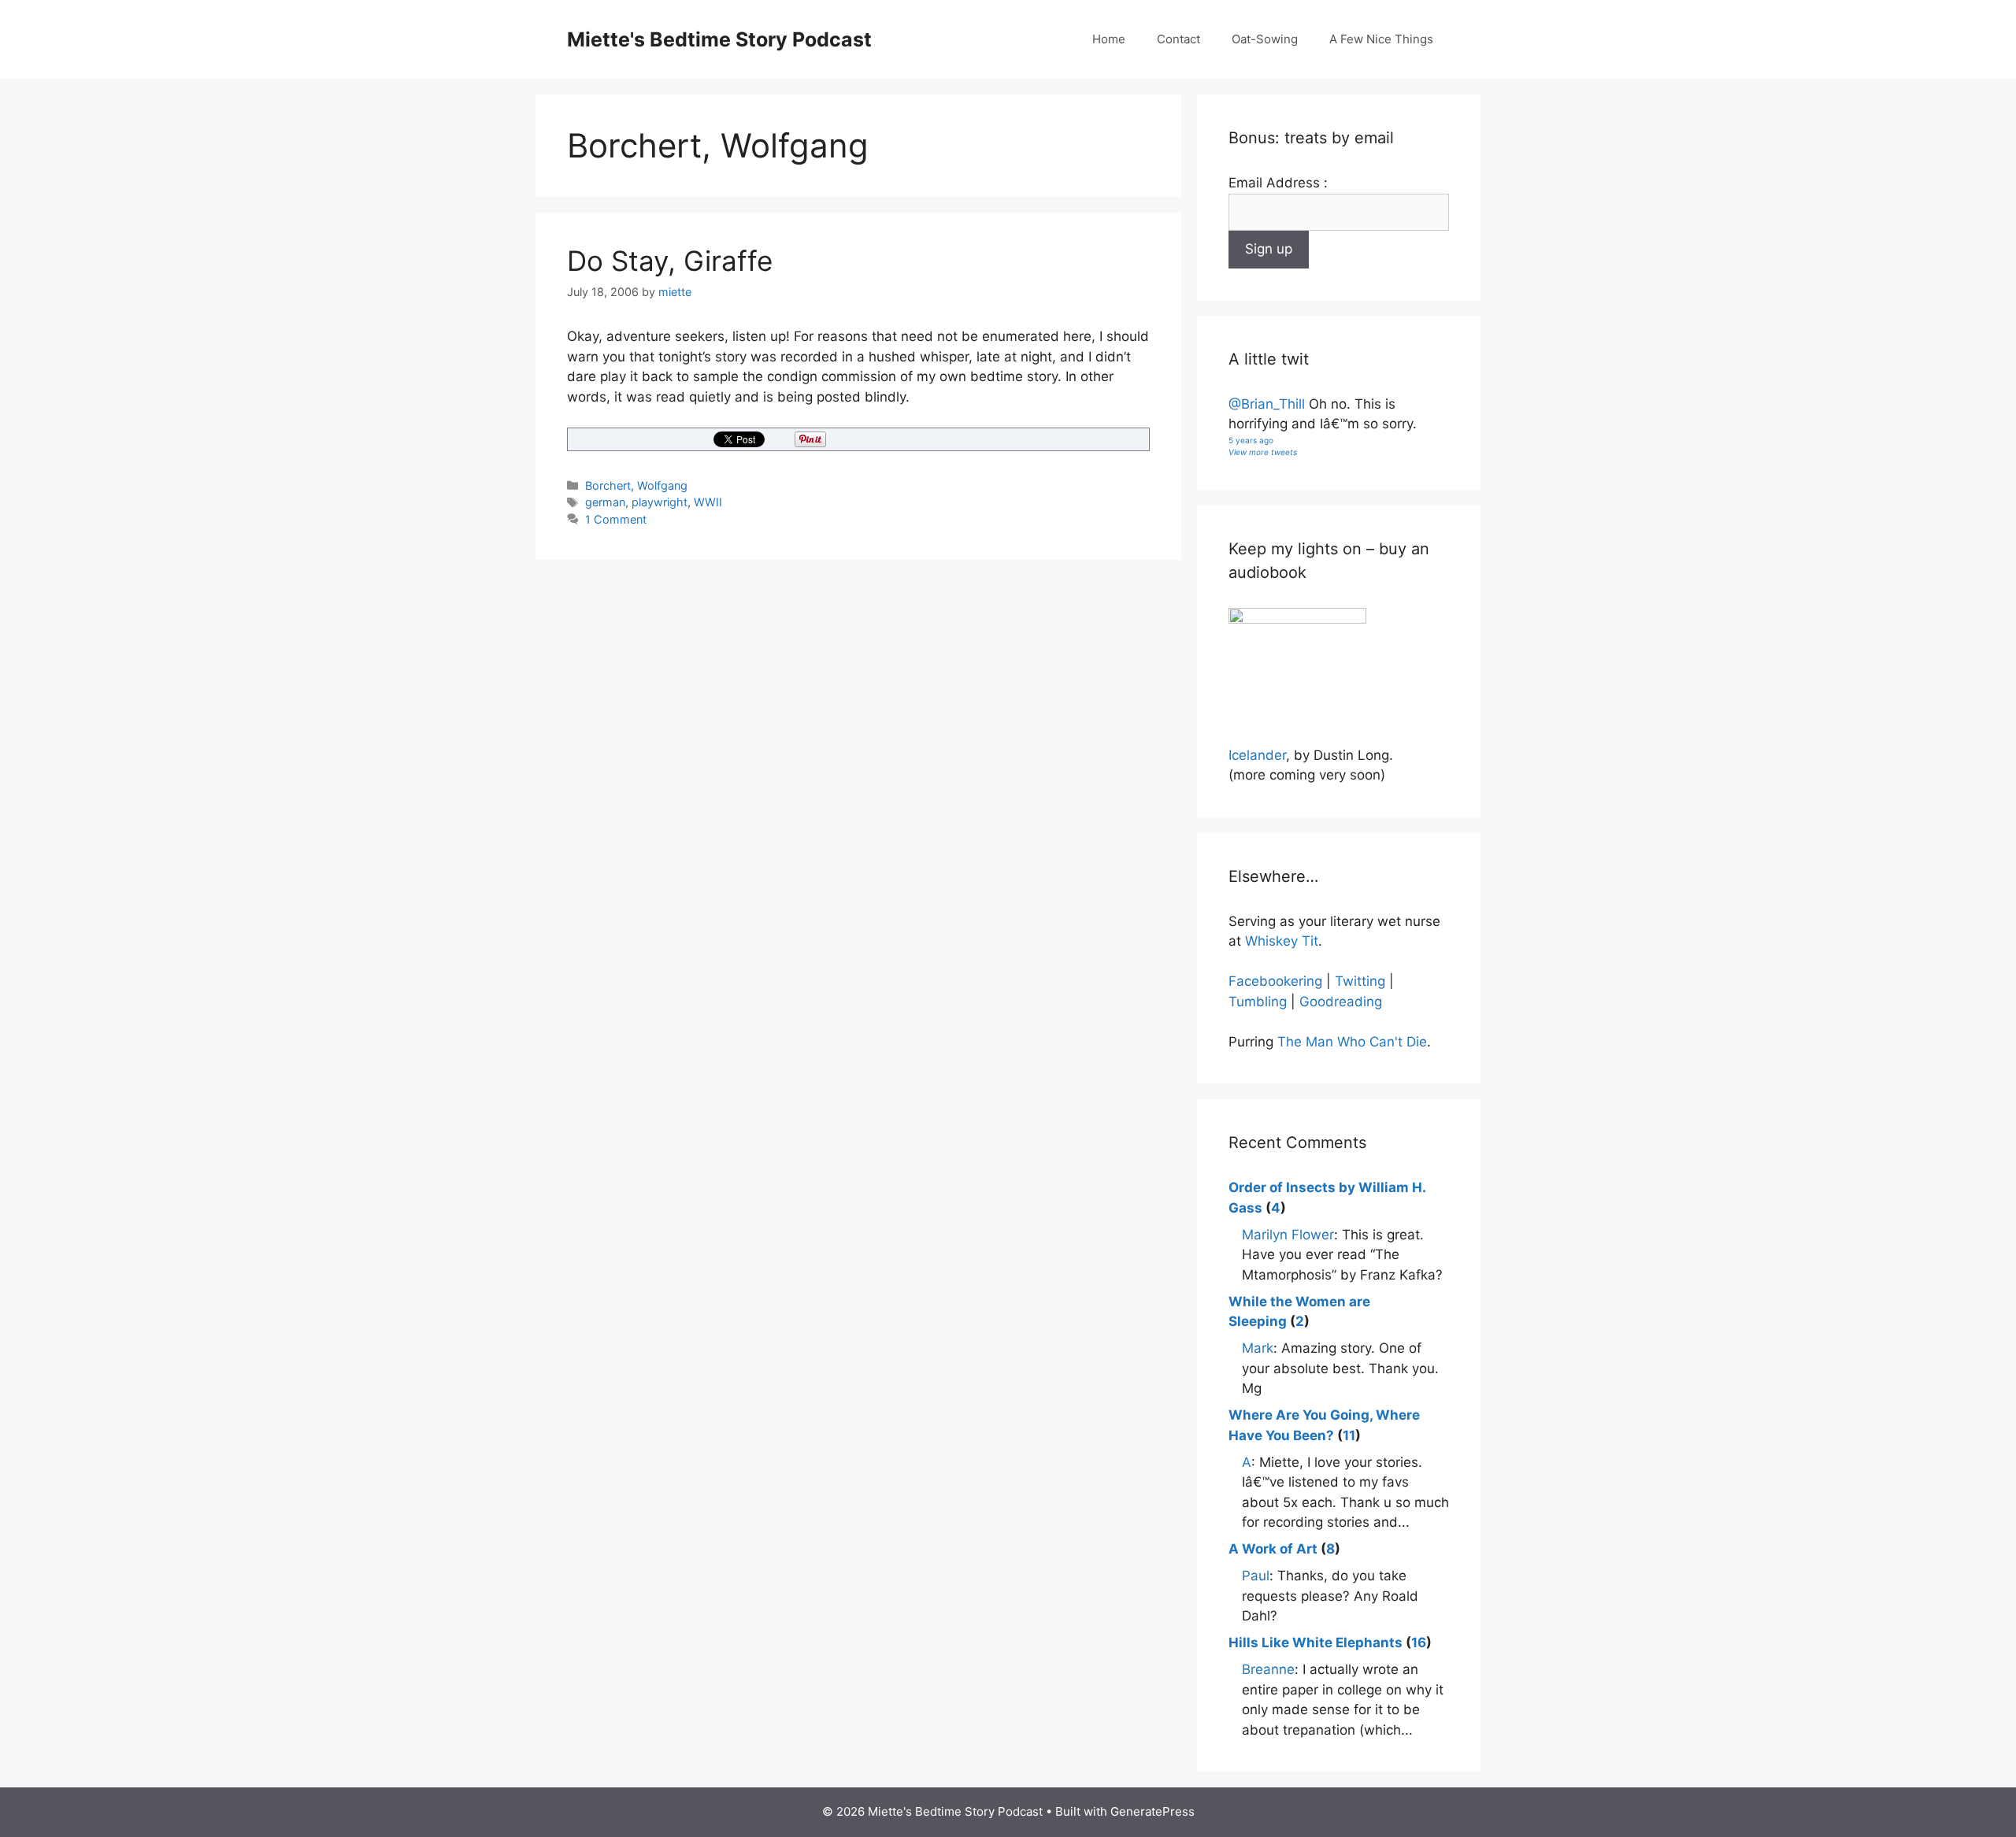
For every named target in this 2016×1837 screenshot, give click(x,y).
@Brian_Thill (1267, 404)
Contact (1178, 39)
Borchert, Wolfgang (636, 485)
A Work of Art (1273, 1549)
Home (1109, 39)
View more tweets (1263, 452)
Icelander (1257, 755)
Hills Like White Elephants (1316, 1643)
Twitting (1360, 981)
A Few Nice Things (1381, 39)
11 (1349, 1435)
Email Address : (1278, 183)
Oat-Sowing (1265, 39)
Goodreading (1341, 1002)
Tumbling (1258, 1002)
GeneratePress (1153, 1811)
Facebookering (1275, 981)
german (605, 502)
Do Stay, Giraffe (670, 261)
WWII (708, 502)
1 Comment (616, 519)
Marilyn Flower (1288, 1235)
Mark (1258, 1348)
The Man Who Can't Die (1352, 1042)
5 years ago (1251, 440)
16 (1419, 1643)
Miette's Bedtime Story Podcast (719, 39)
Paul (1256, 1576)
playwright (660, 502)
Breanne (1268, 1669)
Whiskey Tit (1282, 941)
